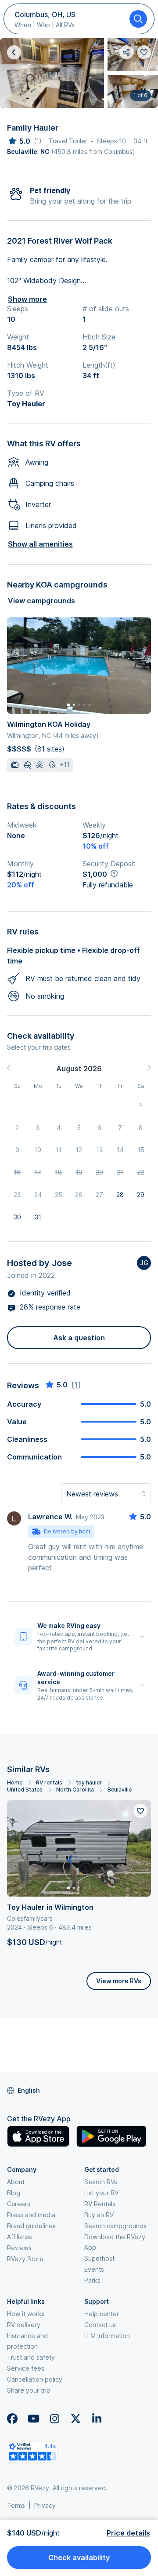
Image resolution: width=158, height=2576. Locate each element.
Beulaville (120, 1790)
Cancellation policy (35, 2379)
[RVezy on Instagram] (54, 2419)
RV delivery (24, 2325)
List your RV (101, 2193)
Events (94, 2269)
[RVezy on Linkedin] (97, 2419)
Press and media (31, 2215)
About (16, 2182)
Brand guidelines (31, 2226)
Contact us (100, 2325)
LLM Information (107, 2336)
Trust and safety (31, 2357)
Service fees (26, 2368)
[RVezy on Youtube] (33, 2419)
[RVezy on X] (75, 2419)
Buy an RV (99, 2215)
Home (15, 1782)
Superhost (99, 2258)
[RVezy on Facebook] (12, 2419)
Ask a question (79, 1338)
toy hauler (89, 1782)
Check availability (79, 2558)
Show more (27, 299)
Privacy (45, 2505)
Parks (92, 2280)
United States (25, 1790)
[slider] (19, 141)
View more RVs (119, 1981)
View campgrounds (41, 601)
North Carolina (75, 1790)
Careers (19, 2204)
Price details (128, 2533)
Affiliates (20, 2237)
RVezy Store (25, 2259)
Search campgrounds (115, 2226)
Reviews (19, 2248)
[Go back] (14, 52)
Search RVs (101, 2182)
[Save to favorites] (140, 1811)
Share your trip (29, 2390)
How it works (26, 2314)
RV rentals (49, 1782)
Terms (16, 2505)
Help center (102, 2314)
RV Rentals (100, 2204)
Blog (14, 2193)
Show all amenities (40, 544)
